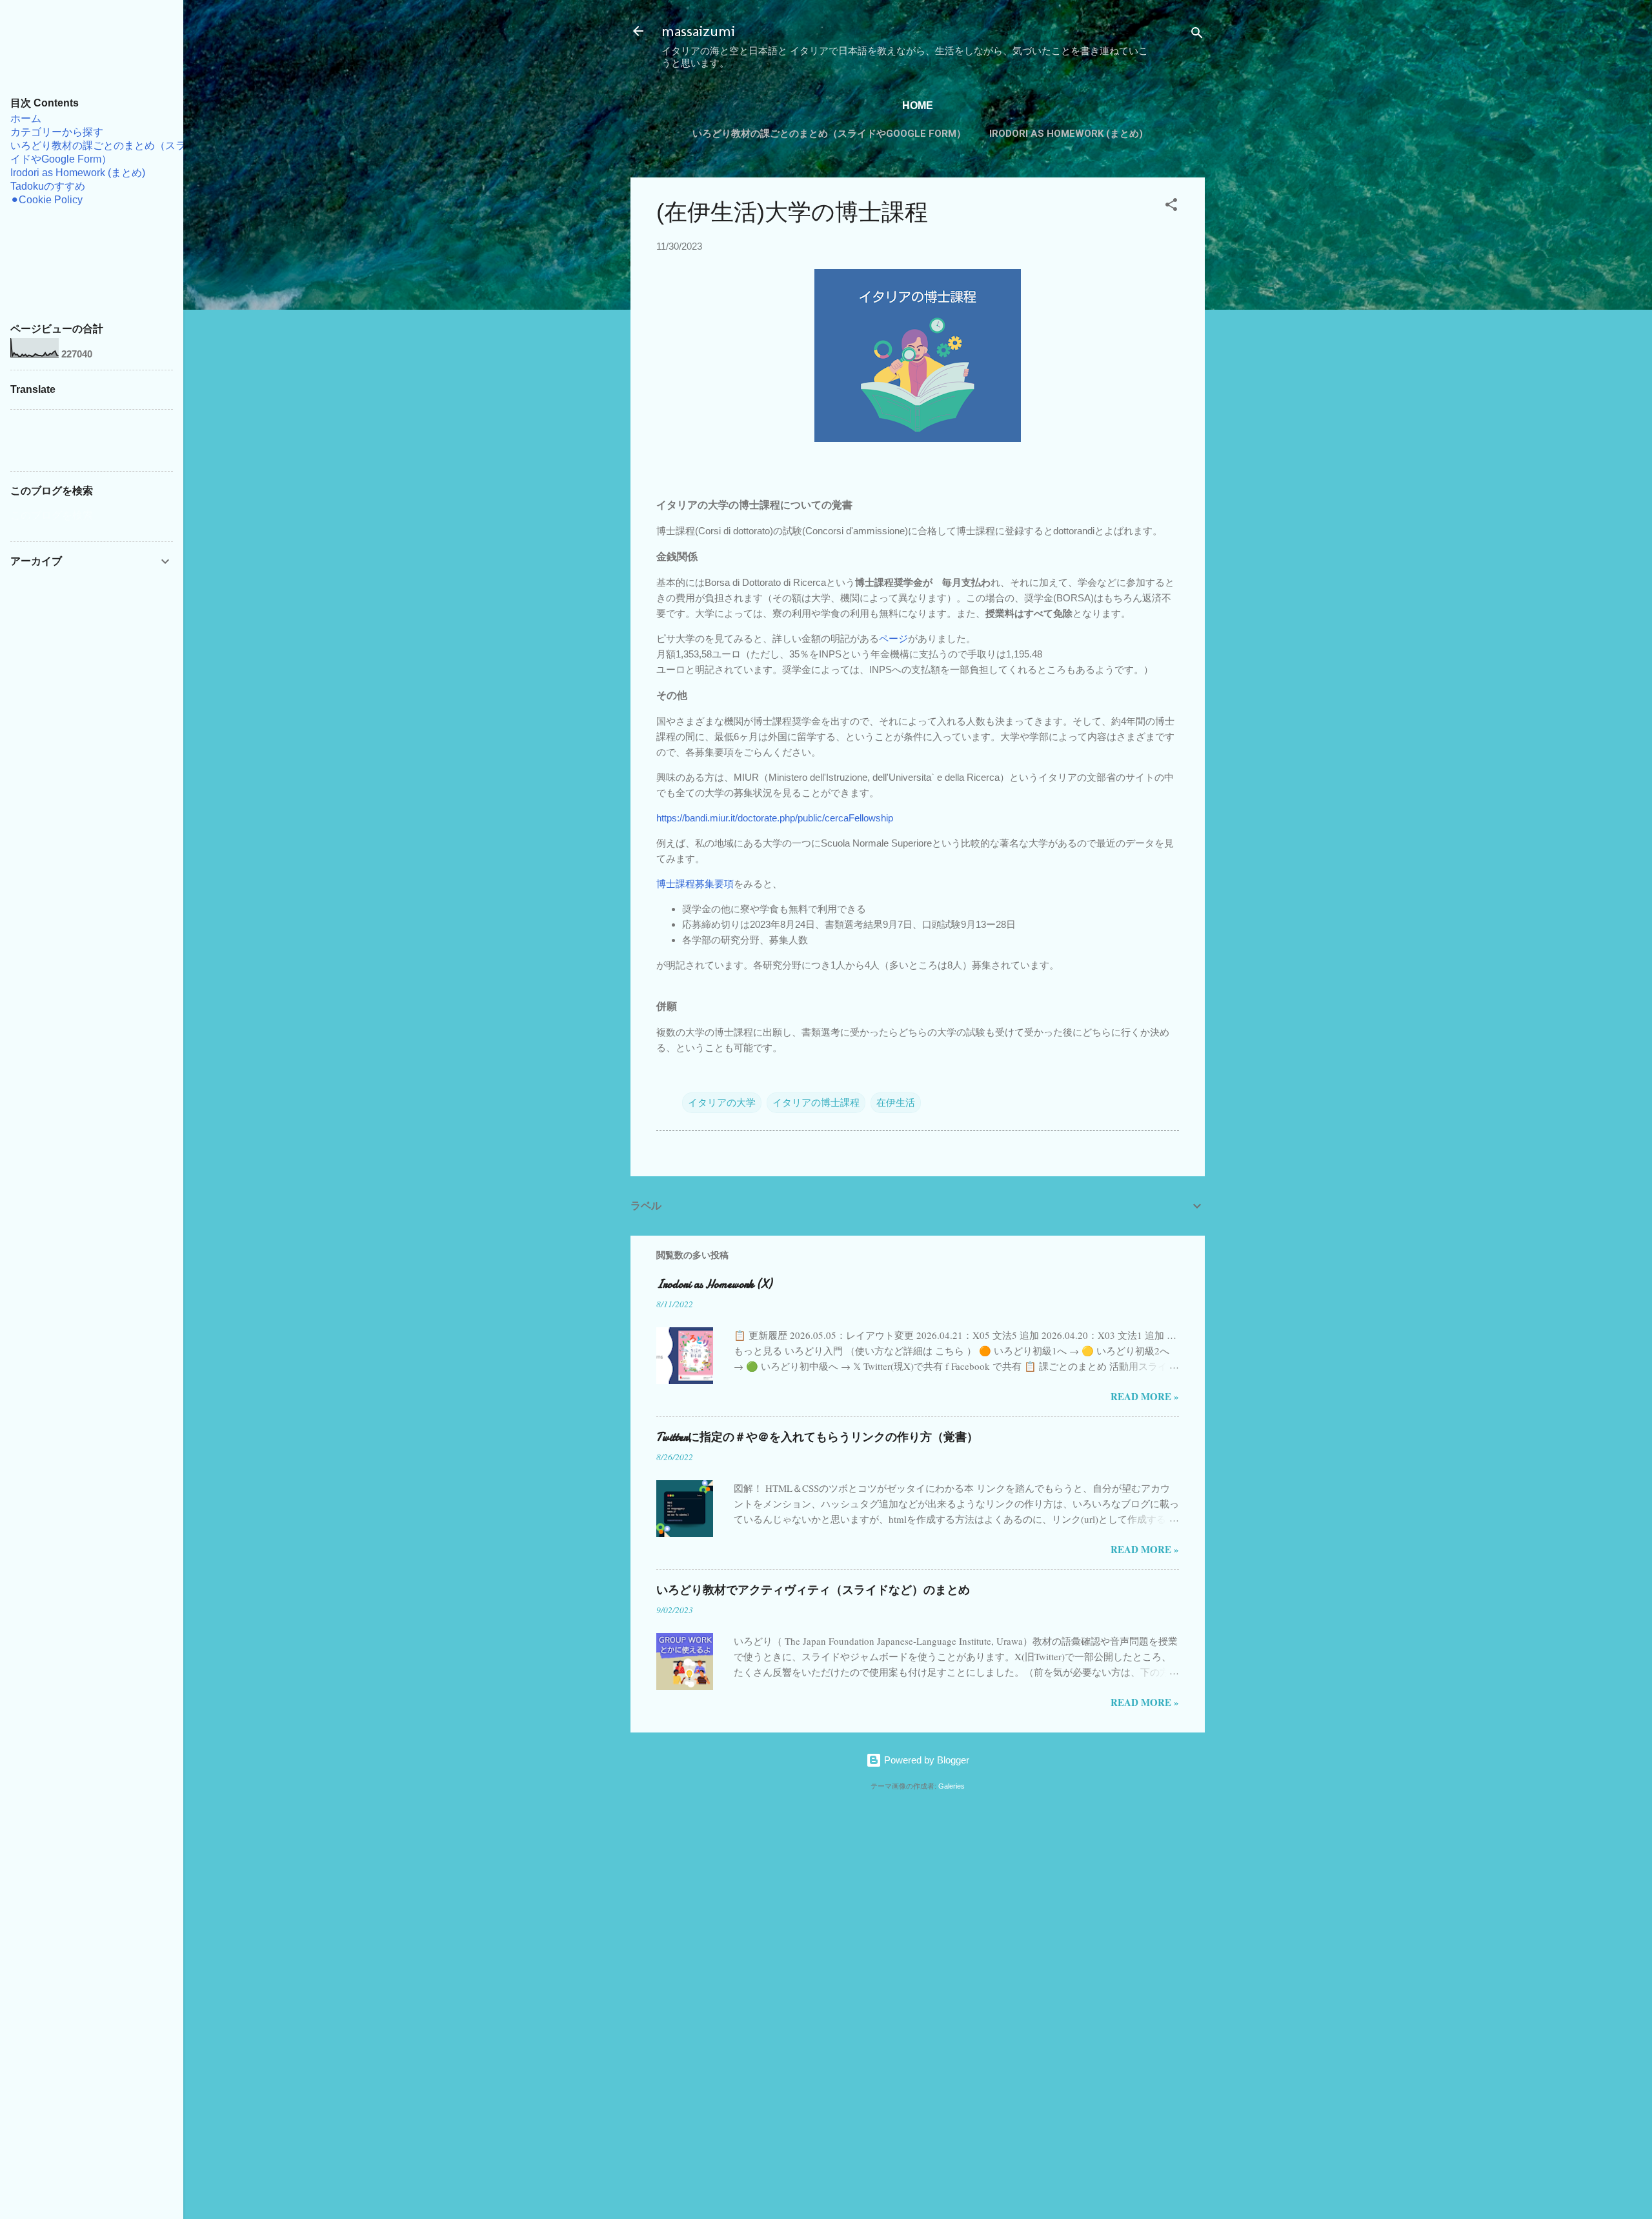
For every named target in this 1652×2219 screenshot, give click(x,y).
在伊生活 (896, 1102)
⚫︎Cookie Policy (46, 200)
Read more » (1145, 1396)
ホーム (26, 118)
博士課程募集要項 (695, 884)
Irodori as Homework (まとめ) (1066, 134)
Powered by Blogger (925, 1760)
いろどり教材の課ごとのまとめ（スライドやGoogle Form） (829, 134)
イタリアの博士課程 (816, 1102)
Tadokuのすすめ (48, 186)
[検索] (1197, 35)
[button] (1171, 207)
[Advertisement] (672, 1998)
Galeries (952, 1786)
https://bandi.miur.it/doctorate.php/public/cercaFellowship (775, 818)
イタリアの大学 (722, 1102)
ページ (893, 638)
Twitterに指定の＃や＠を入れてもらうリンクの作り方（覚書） (817, 1437)
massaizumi (698, 31)
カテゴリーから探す (57, 132)
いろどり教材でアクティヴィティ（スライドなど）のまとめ (813, 1590)
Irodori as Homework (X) (714, 1284)
